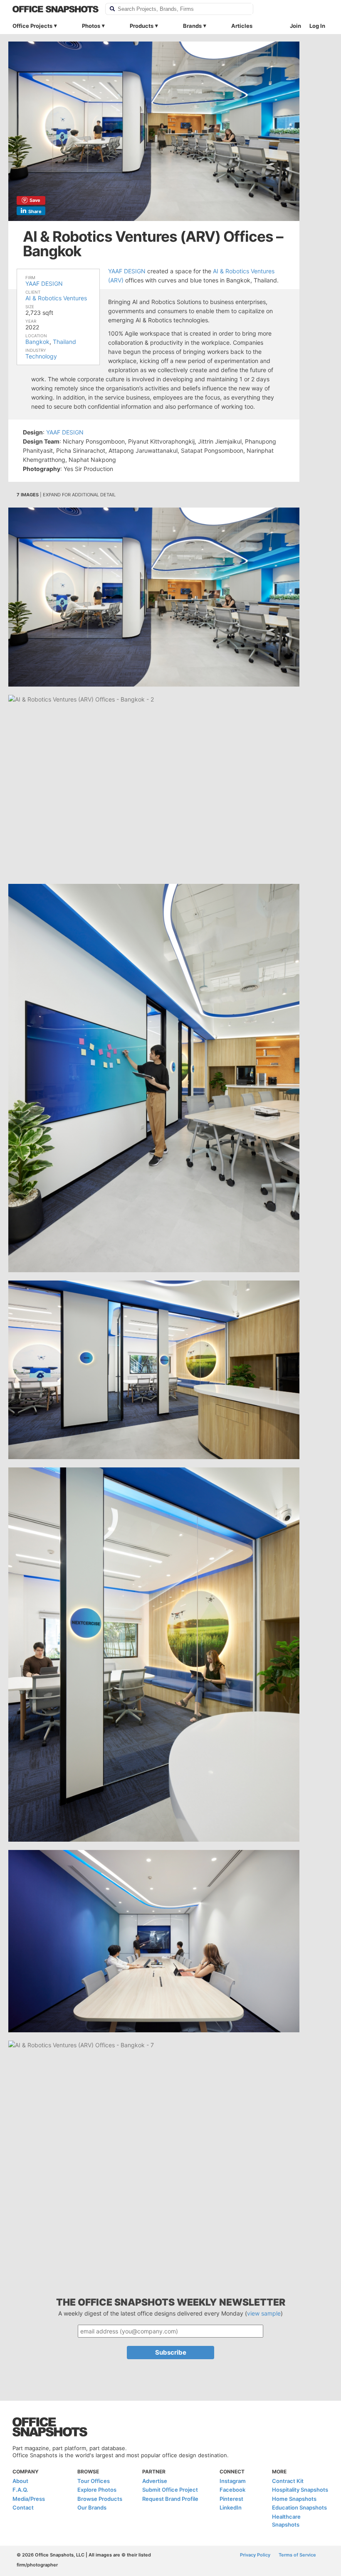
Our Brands (92, 2507)
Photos (91, 26)
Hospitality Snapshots (300, 2490)
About (20, 2481)
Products (142, 26)
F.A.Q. (20, 2490)
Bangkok (37, 342)
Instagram (233, 2481)
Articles (242, 26)
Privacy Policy (255, 2555)
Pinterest (231, 2499)
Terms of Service (297, 2555)
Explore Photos (97, 2490)
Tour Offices (94, 2481)
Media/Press (29, 2499)
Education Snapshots (299, 2507)
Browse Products (100, 2499)
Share (35, 211)
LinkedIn (231, 2507)
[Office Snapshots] (56, 9)
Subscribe (171, 2352)
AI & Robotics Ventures (56, 298)
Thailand (64, 342)
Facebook (232, 2490)
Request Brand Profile (170, 2499)
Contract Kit (288, 2481)
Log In (317, 26)
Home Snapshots (294, 2499)
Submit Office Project (170, 2490)
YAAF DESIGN (44, 283)
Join (295, 26)
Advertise (155, 2481)
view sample (264, 2313)
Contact (23, 2507)
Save (35, 200)
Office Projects (32, 26)
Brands (192, 26)
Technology (41, 356)
